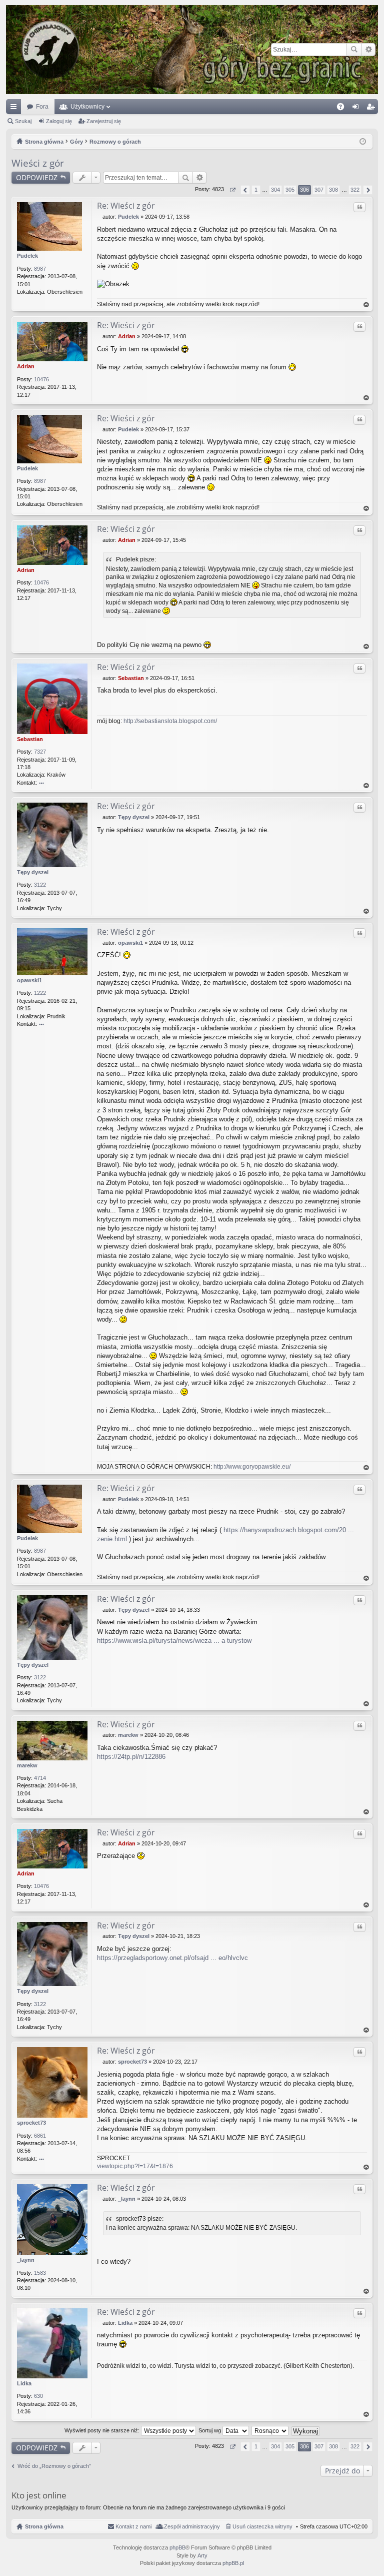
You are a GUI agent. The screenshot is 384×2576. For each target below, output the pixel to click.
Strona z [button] (232, 190)
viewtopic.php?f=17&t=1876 (135, 2166)
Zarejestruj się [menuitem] (372, 109)
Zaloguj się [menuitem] (357, 109)
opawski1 (29, 980)
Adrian (26, 366)
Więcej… (15, 109)
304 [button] (275, 190)
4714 (40, 1778)
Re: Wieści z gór (126, 206)
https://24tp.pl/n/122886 (131, 1757)
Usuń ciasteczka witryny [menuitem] (262, 2526)
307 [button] (319, 190)
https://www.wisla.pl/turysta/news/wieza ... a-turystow (174, 1641)
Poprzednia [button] (245, 190)
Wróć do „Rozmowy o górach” (54, 2466)
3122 (40, 885)
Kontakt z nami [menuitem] (133, 2526)
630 (38, 2396)
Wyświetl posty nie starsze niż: (103, 2430)
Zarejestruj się (104, 121)
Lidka (24, 2383)
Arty (202, 2555)
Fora (42, 107)
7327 (40, 752)
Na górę (366, 305)
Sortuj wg (210, 2430)
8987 (40, 269)
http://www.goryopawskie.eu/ (252, 1467)
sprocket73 (31, 2123)
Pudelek (27, 256)
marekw (27, 1765)
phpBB (177, 2547)
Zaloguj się (59, 121)
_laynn (26, 2260)
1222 (40, 993)
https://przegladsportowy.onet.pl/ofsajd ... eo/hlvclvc (172, 1958)
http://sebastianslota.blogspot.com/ (170, 721)
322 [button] (355, 190)
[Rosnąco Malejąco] (270, 2430)
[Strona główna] (192, 50)
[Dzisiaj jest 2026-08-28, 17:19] (363, 142)
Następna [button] (368, 190)
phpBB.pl (233, 2563)
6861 (40, 2136)
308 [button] (333, 190)
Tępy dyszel (33, 872)
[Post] (100, 217)
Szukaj (354, 50)
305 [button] (290, 190)
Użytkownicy (87, 107)
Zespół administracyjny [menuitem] (192, 2526)
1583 (40, 2273)
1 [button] (256, 190)
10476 (41, 379)
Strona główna (44, 2526)
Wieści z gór (38, 163)
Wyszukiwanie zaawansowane (368, 50)
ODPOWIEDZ (37, 177)
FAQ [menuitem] (344, 109)
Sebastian (30, 739)
